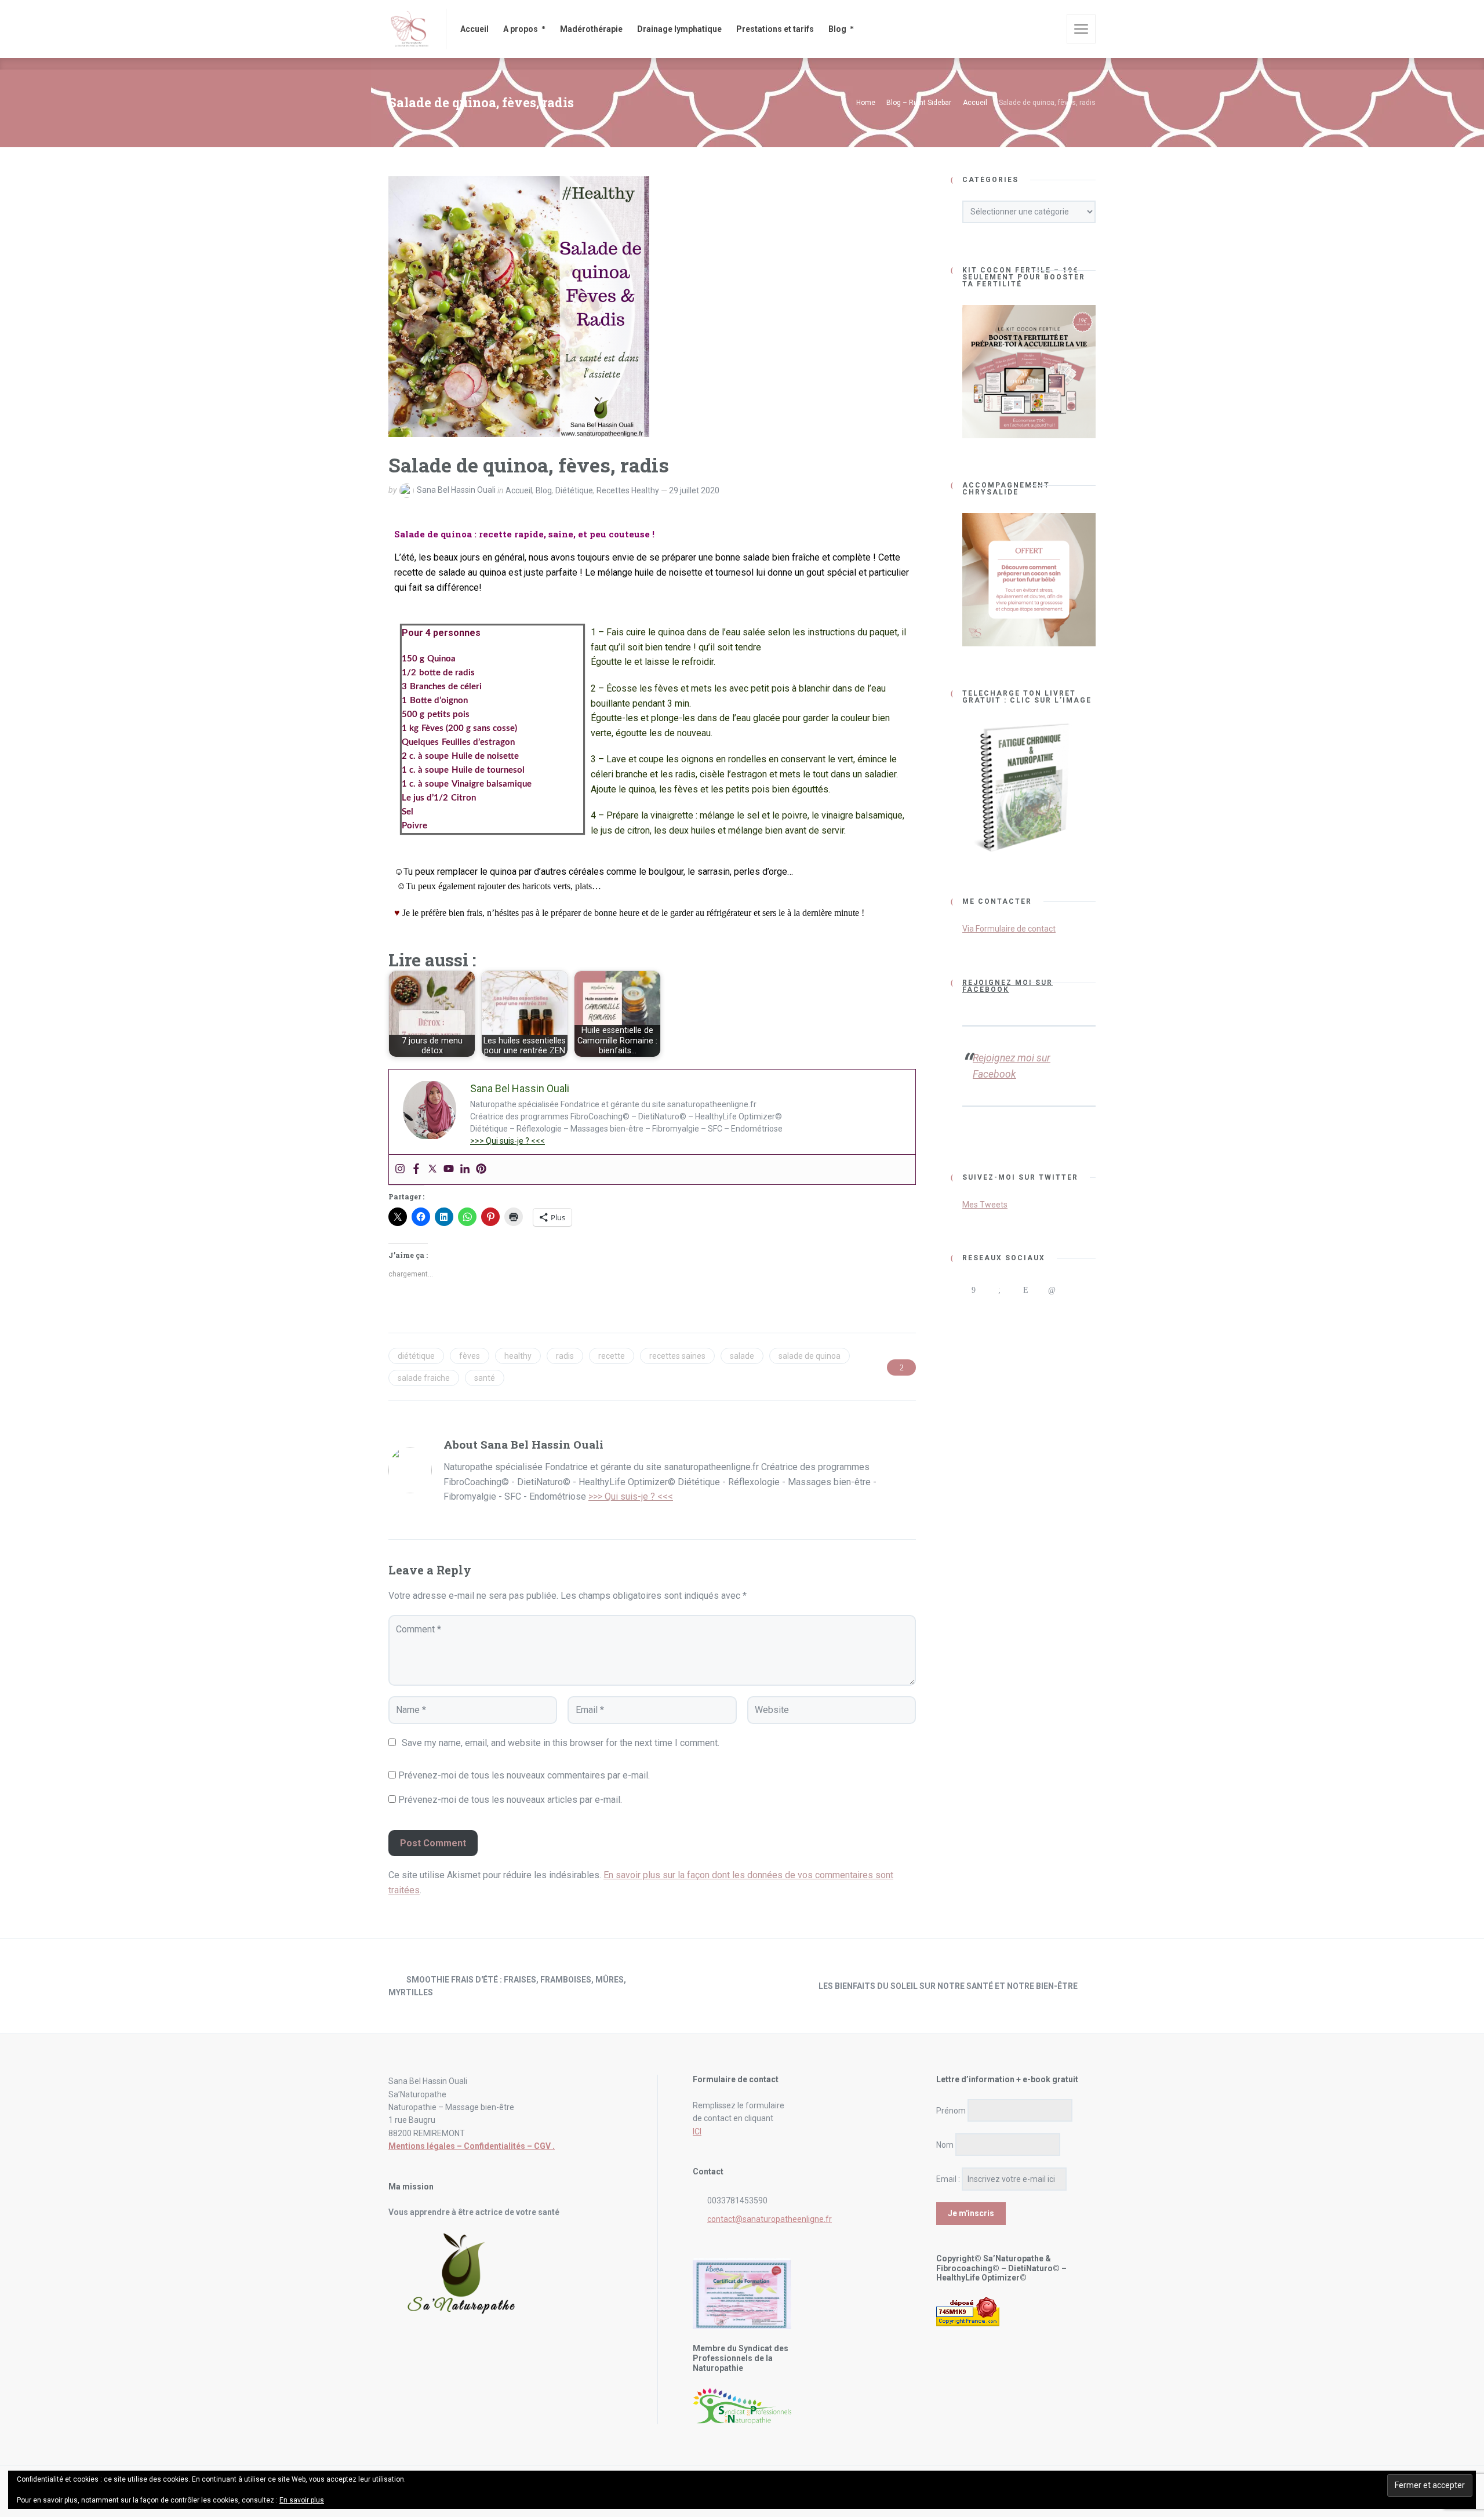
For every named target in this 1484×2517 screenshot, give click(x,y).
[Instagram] (400, 1170)
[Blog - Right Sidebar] (742, 1986)
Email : (948, 2179)
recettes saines (677, 1356)
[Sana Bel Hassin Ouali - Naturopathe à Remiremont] (410, 29)
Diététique (574, 490)
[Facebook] (416, 1170)
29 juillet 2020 (694, 490)
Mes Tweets (985, 1205)
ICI (697, 2132)
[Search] (1050, 29)
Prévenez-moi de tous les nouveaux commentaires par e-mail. (524, 1775)
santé (485, 1378)
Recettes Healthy (628, 490)
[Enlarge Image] (519, 307)
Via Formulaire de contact (1009, 929)
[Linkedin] (465, 1170)
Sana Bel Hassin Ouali (456, 490)
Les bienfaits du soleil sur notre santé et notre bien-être (948, 1986)
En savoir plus (302, 2500)
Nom (945, 2145)
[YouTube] (973, 1313)
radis (565, 1356)
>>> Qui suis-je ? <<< (508, 1141)
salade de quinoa (810, 1356)
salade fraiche (424, 1378)
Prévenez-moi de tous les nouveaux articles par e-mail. (510, 1800)
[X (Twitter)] (1077, 1290)
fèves (470, 1356)
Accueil (519, 490)
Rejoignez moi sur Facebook (1007, 986)
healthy (518, 1356)
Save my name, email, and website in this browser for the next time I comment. (561, 1743)
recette (612, 1356)
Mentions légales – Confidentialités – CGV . (472, 2146)
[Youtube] (449, 1170)
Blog (544, 490)
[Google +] (999, 1290)
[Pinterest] (481, 1170)
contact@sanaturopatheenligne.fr (770, 2219)
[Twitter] (432, 1170)
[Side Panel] (1081, 29)
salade (742, 1356)
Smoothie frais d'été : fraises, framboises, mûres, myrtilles (507, 1986)
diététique (416, 1356)
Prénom (951, 2111)
